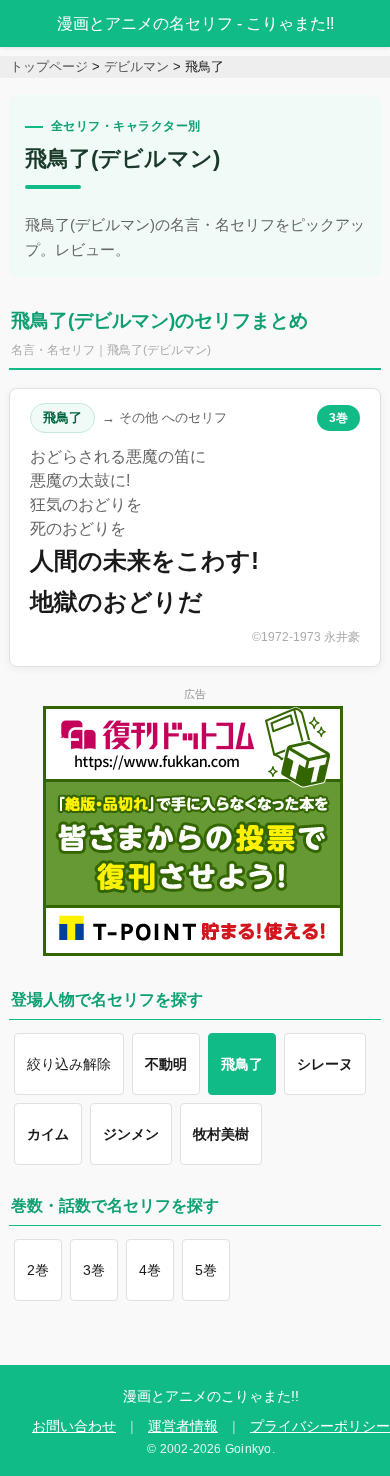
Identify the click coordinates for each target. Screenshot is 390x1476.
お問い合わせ (74, 1426)
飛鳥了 (62, 417)
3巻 (338, 418)
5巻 (206, 1270)
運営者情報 (183, 1426)
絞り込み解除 (69, 1064)
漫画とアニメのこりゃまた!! (211, 1396)
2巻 (38, 1270)
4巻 (150, 1270)
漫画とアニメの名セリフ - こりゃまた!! (195, 23)
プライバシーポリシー (320, 1426)
